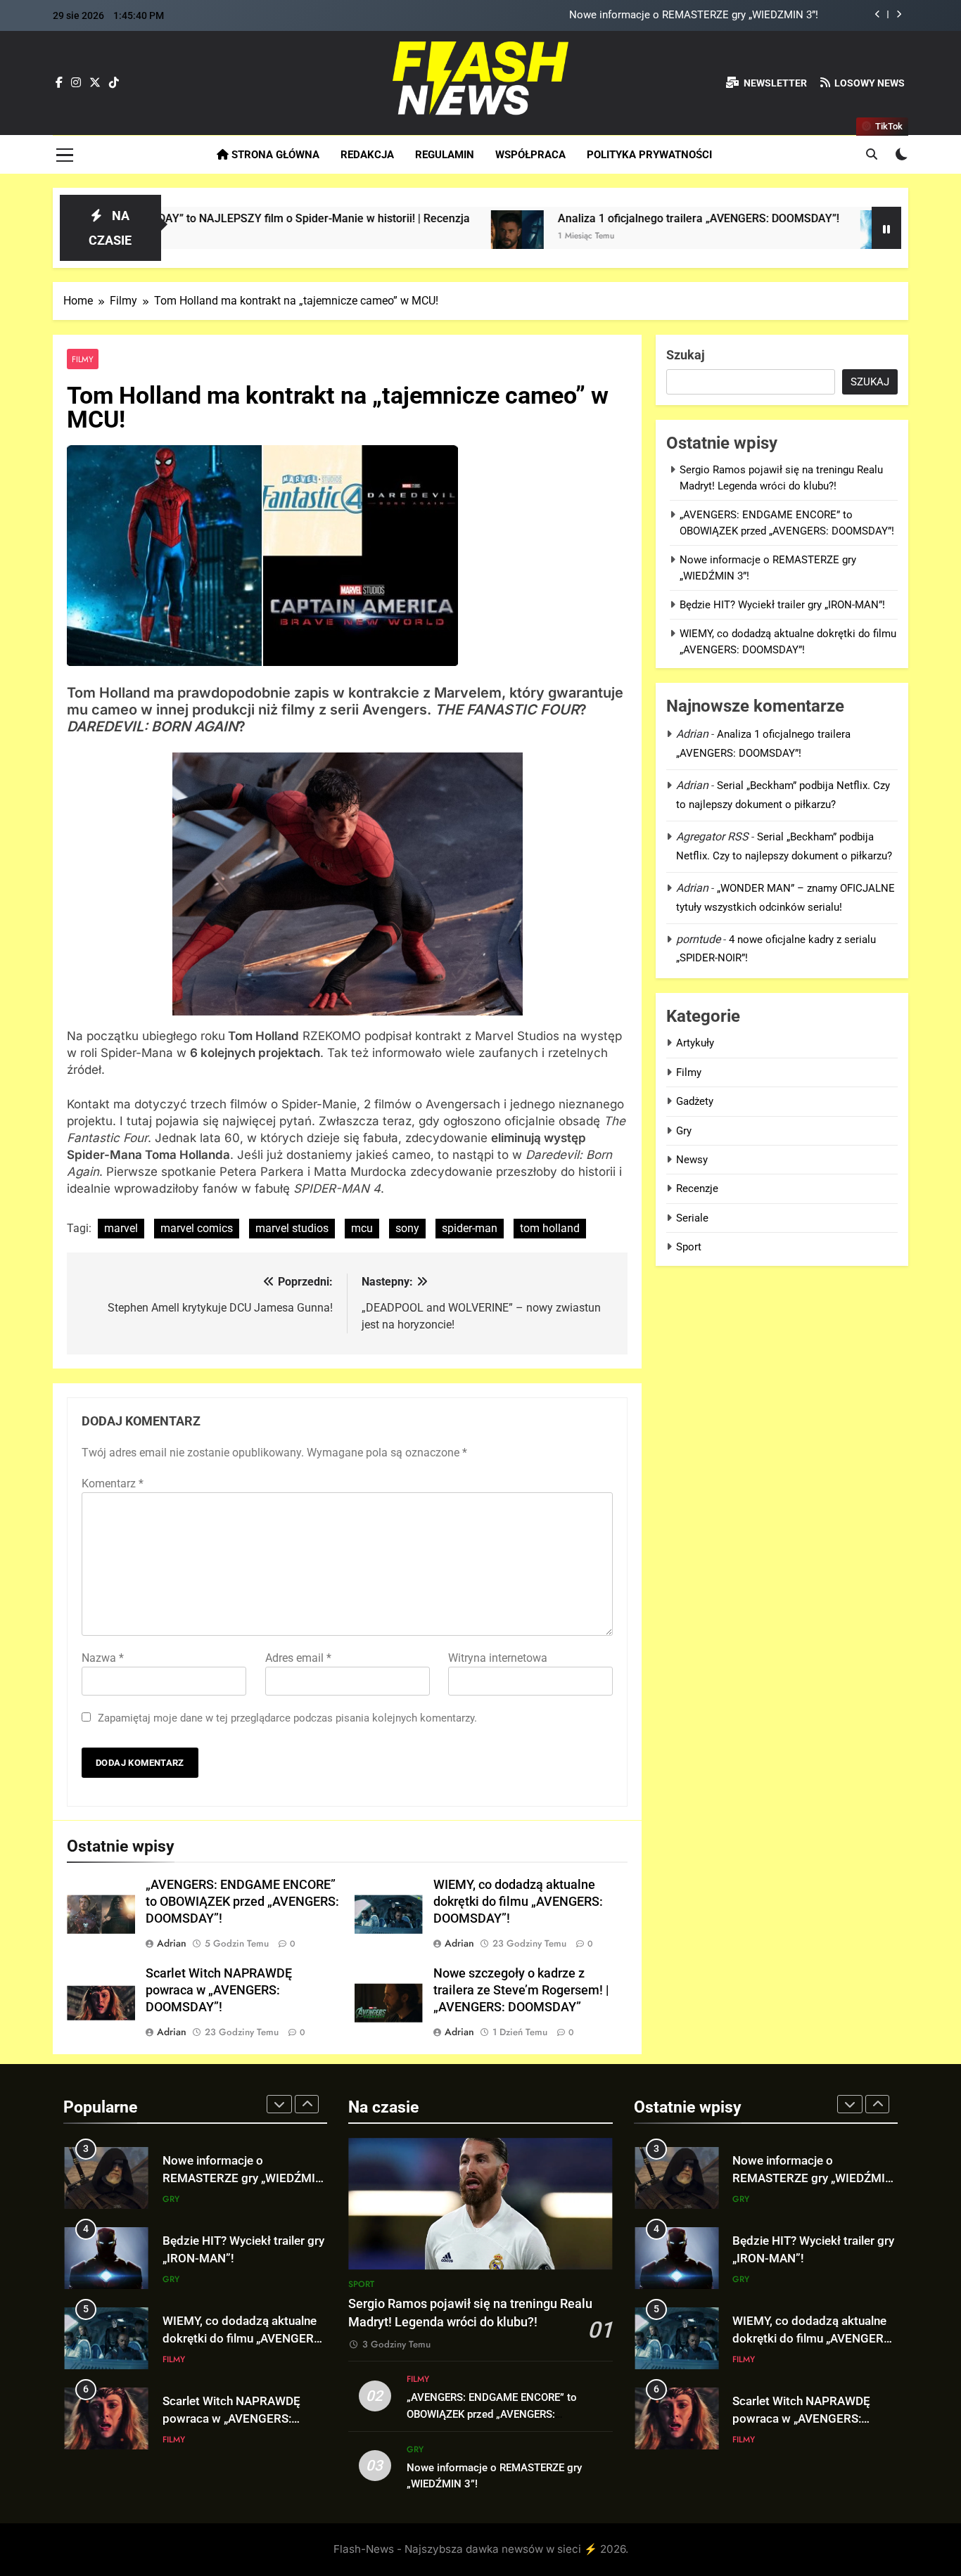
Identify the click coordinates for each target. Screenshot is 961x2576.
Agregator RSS (712, 837)
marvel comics (197, 1228)
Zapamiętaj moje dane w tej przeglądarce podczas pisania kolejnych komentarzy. (287, 1718)
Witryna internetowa (498, 1658)
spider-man (470, 1228)
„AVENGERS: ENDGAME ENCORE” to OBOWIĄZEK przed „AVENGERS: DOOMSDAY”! (242, 1902)
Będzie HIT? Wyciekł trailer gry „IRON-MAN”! (782, 605)
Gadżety (695, 1101)
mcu (362, 1228)
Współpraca (530, 155)
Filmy (83, 359)
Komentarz (113, 1484)
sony (407, 1228)
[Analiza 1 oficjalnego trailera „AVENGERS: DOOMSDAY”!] (414, 237)
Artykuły (695, 1043)
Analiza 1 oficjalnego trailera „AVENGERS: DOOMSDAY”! (595, 218)
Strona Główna (274, 155)
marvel (121, 1228)
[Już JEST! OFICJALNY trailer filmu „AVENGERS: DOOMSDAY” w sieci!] (783, 237)
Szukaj (686, 355)
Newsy (692, 1160)
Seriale (692, 1218)
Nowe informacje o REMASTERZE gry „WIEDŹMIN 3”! (694, 15)
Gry (684, 1131)
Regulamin (445, 155)
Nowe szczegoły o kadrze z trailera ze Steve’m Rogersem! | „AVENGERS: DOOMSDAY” (521, 1990)
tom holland (550, 1228)
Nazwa (103, 1658)
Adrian (172, 1943)
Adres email (298, 1658)
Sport (689, 1247)
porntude (698, 939)
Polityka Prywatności (649, 155)
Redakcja (367, 155)
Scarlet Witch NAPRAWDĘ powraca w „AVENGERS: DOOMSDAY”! (219, 1990)
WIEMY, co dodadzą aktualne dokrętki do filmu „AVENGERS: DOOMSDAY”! (518, 1902)
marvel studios (292, 1228)
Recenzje (697, 1188)
